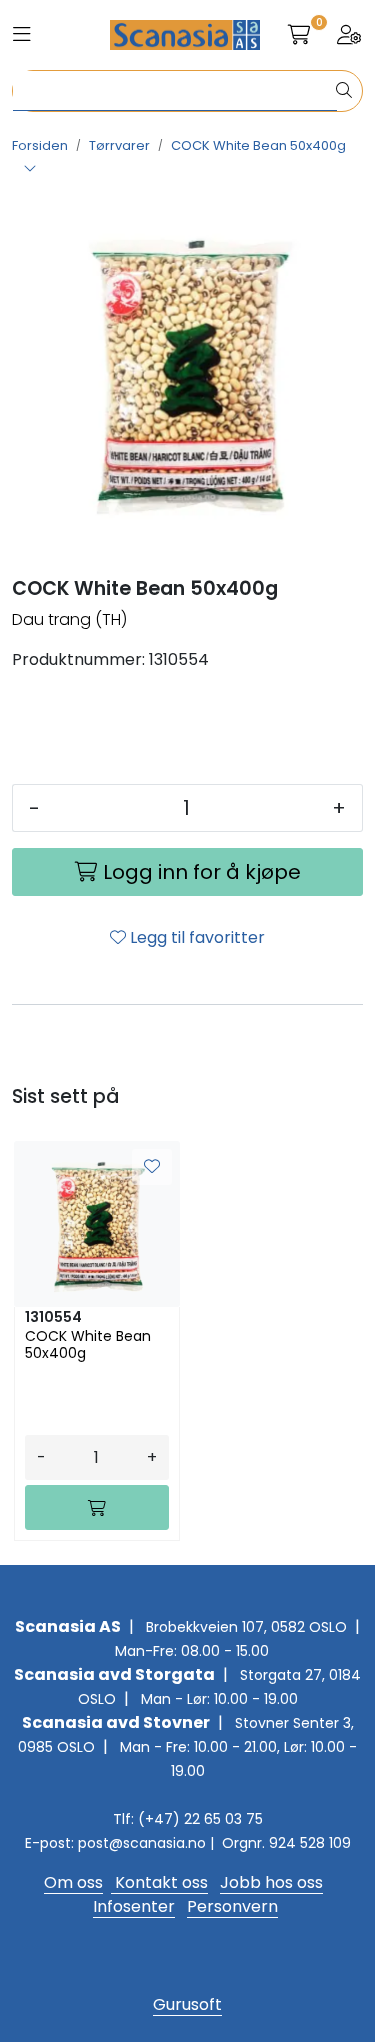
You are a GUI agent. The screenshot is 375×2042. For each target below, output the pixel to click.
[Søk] (344, 91)
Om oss (73, 1882)
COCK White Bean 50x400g (88, 1345)
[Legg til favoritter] (152, 1167)
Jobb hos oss (271, 1882)
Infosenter (134, 1906)
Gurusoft (187, 2004)
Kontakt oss (159, 1882)
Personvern (232, 1906)
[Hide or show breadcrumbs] (30, 170)
